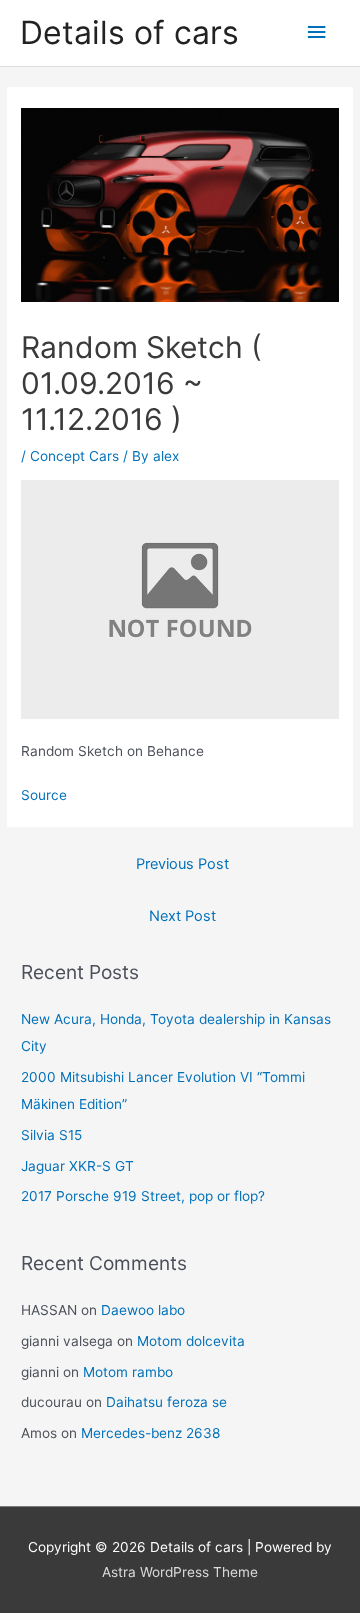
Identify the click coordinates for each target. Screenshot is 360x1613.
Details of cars (129, 32)
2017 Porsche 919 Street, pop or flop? (143, 1196)
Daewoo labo (143, 1310)
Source (44, 795)
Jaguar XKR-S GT (77, 1166)
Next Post (182, 916)
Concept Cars (74, 456)
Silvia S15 (51, 1135)
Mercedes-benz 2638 (150, 1433)
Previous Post (182, 864)
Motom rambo (128, 1372)
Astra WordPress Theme (180, 1572)
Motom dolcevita (191, 1341)
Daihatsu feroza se (166, 1402)
